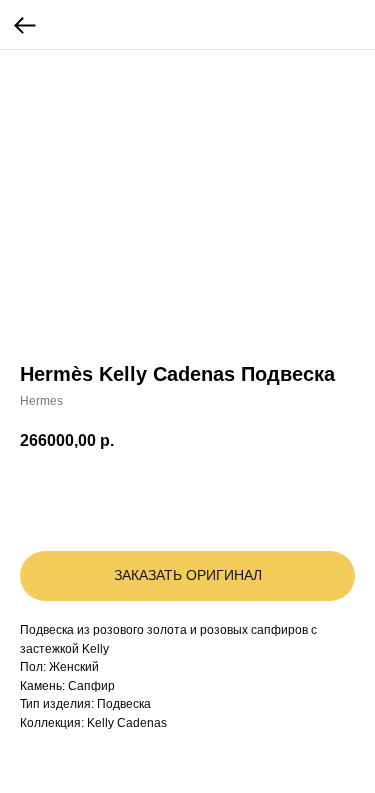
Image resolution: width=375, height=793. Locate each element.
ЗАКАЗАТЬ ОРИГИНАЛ (188, 575)
